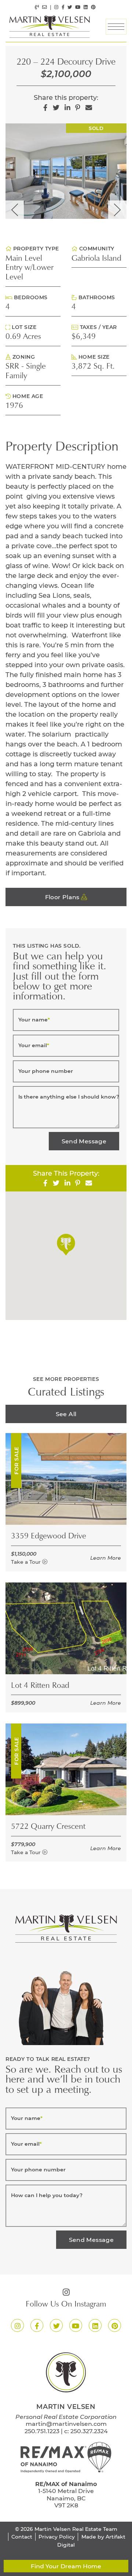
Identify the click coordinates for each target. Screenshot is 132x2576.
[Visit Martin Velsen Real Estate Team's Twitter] (70, 7)
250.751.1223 (42, 2431)
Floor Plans (63, 897)
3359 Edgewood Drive (49, 1537)
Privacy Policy (57, 2537)
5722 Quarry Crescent (48, 1827)
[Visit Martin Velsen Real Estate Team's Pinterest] (93, 7)
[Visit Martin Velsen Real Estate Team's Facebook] (63, 7)
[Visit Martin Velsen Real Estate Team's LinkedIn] (86, 7)
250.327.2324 (89, 2431)
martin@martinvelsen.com (66, 2423)
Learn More (106, 1558)
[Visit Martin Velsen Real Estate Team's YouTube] (78, 7)
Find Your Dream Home (66, 2566)
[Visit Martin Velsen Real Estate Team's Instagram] (56, 7)
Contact (22, 2537)
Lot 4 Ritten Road (40, 1686)
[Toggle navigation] (116, 27)
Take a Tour (27, 1562)
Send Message (84, 1141)
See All (66, 1414)
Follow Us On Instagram (66, 2305)
